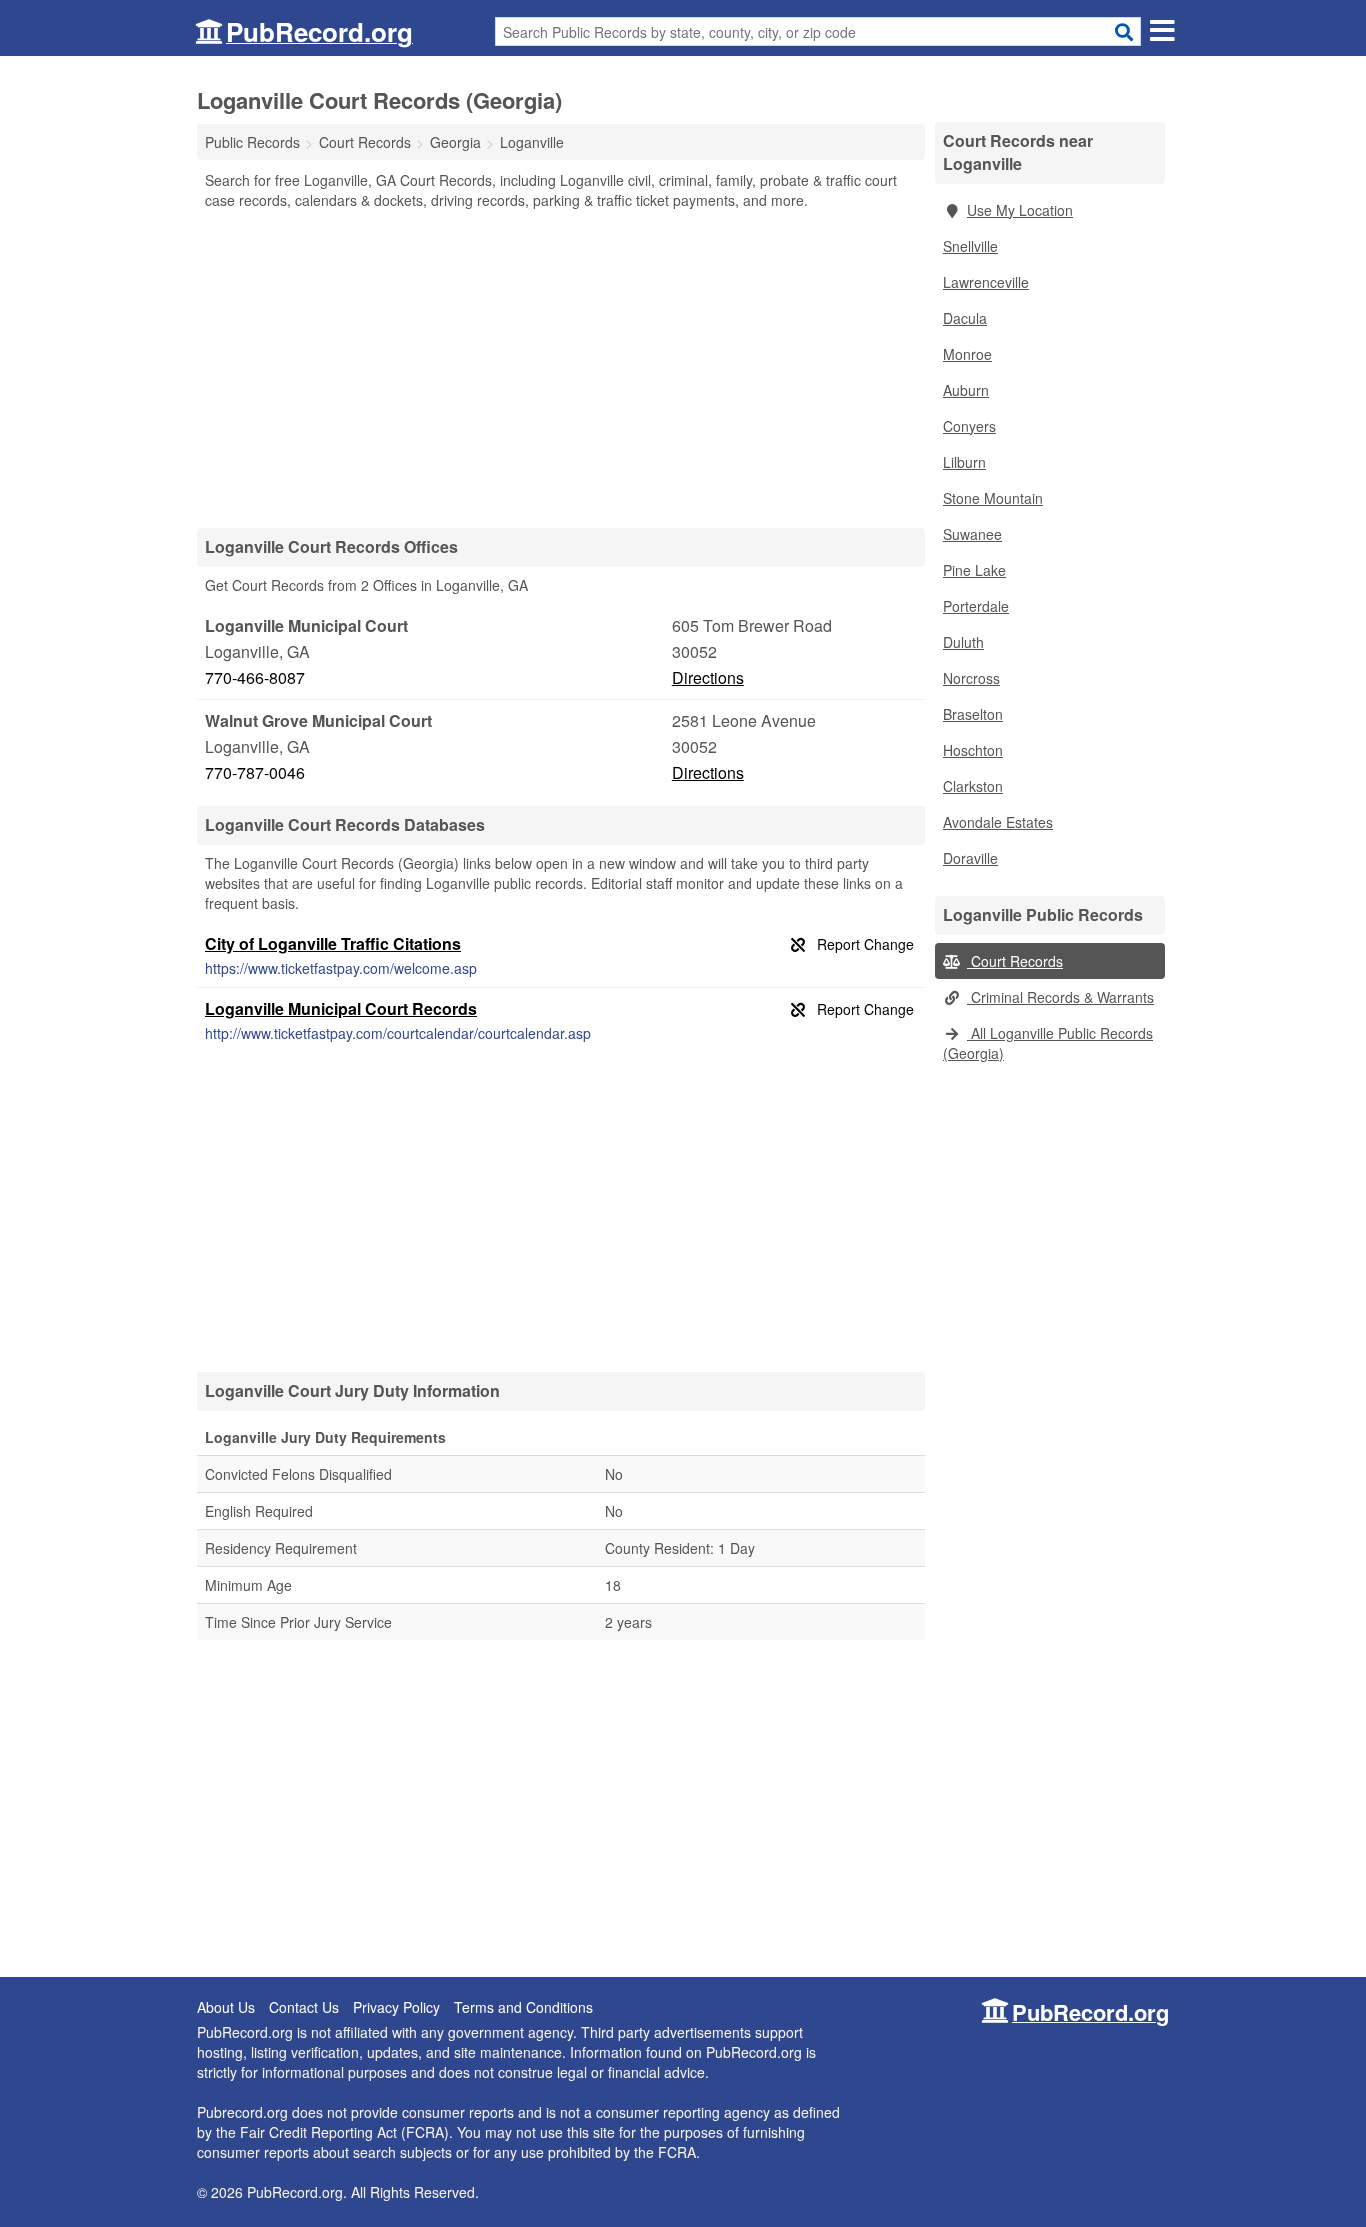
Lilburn (964, 462)
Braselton (973, 714)
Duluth (963, 642)
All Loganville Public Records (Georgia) (1048, 1043)
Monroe (967, 354)
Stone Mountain (993, 498)
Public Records (252, 142)
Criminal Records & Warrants (1060, 997)
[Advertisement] (561, 368)
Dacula (965, 318)
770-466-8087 (255, 677)
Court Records (1015, 961)
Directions (708, 677)
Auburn (966, 390)
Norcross (971, 678)
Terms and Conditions (523, 2007)
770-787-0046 (255, 772)
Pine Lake (974, 570)
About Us (226, 2007)
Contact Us (304, 2007)
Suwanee (972, 534)
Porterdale (976, 606)
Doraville (970, 858)
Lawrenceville (986, 282)
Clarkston (973, 786)
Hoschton (973, 750)
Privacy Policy (396, 2007)
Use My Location (1020, 210)
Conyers (969, 426)
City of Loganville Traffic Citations (333, 943)
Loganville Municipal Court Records (341, 1008)
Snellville (970, 246)
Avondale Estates (998, 822)
